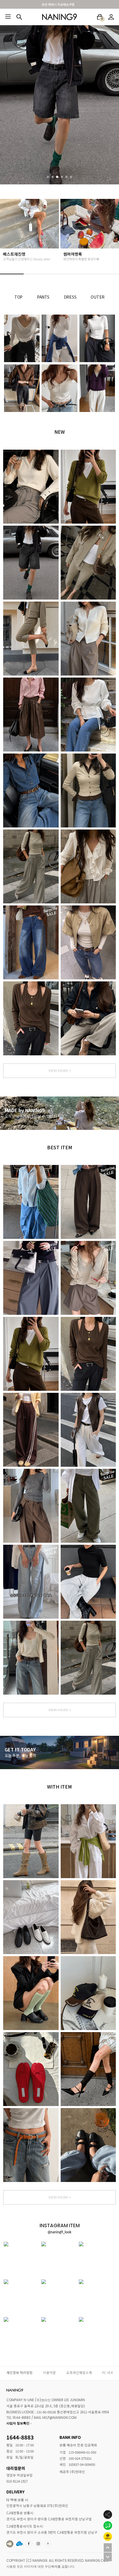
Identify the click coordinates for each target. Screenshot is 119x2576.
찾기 (19, 17)
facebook (29, 2544)
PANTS (43, 297)
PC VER (107, 2372)
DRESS (70, 297)
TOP (18, 297)
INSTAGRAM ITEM (38, 2544)
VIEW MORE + (60, 1071)
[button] (48, 177)
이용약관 (49, 2372)
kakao (48, 2544)
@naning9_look (59, 2232)
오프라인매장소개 (79, 2372)
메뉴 (8, 17)
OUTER (98, 297)
